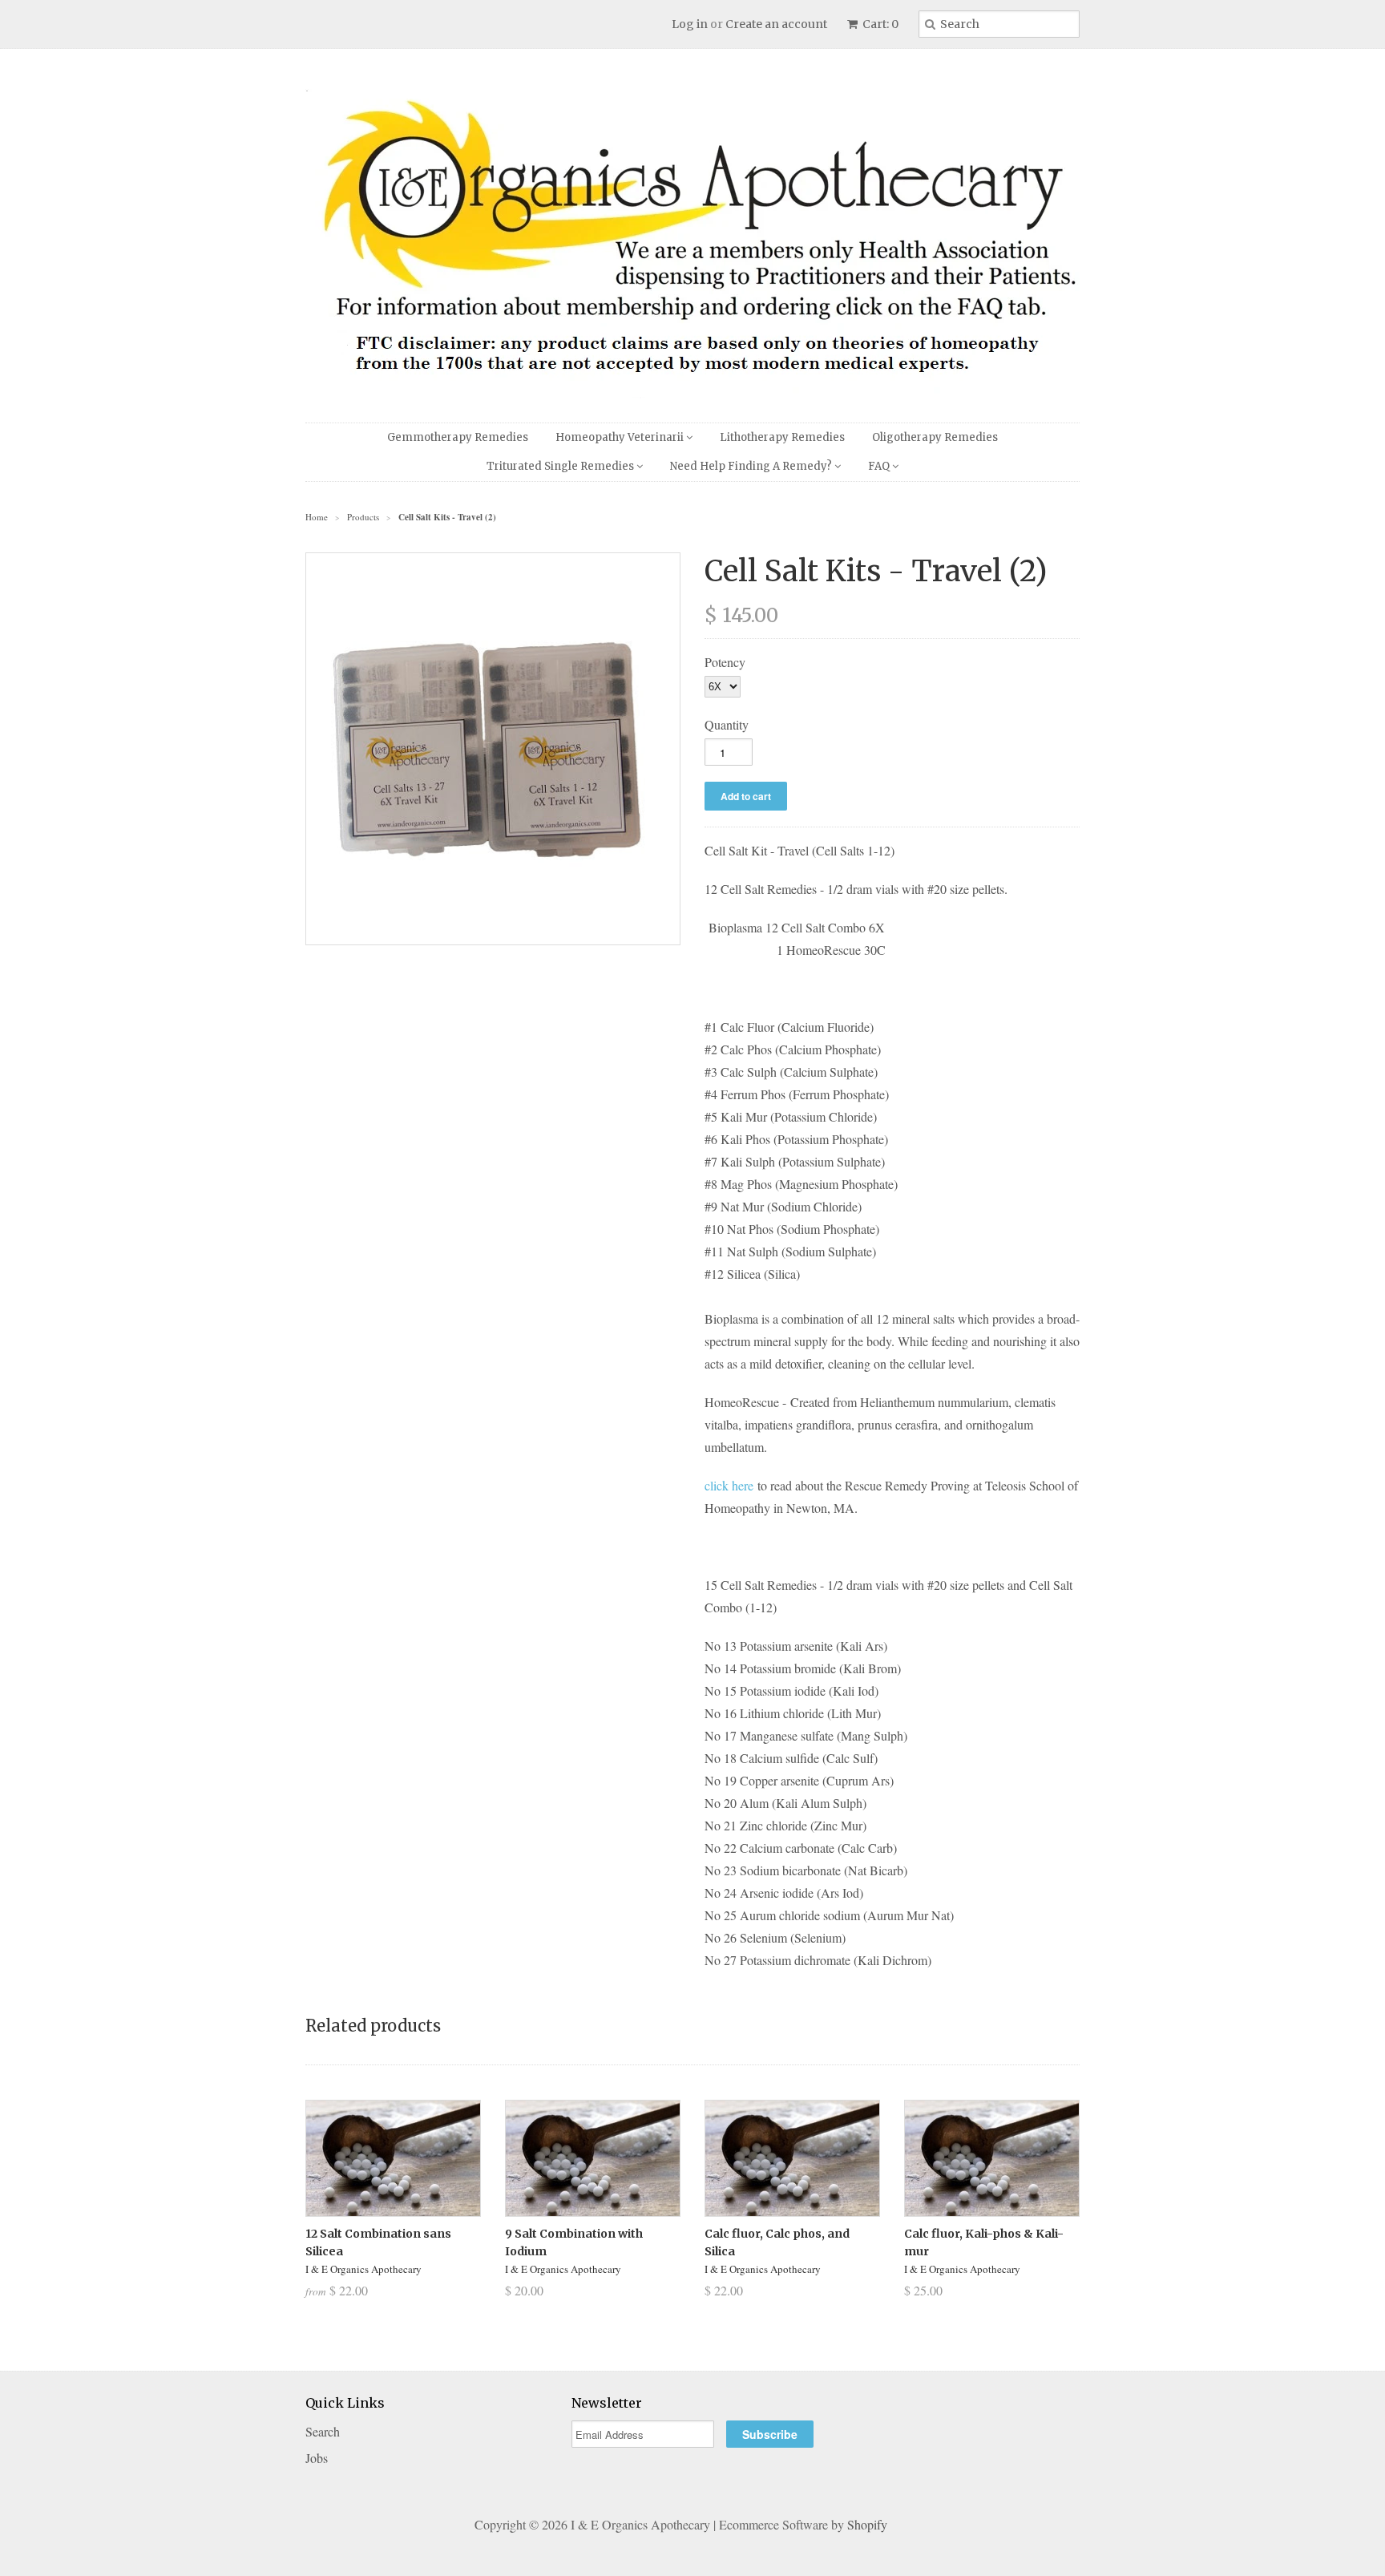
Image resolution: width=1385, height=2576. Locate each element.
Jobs (317, 2458)
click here (729, 1485)
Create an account (776, 24)
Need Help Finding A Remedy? (752, 466)
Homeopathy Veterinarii (621, 437)
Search (323, 2431)
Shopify (867, 2524)
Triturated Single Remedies (561, 466)
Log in (690, 24)
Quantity (727, 724)
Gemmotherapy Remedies (458, 437)
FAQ (880, 466)
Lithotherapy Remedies (782, 437)
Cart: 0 (879, 24)
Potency (725, 662)
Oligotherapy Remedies (935, 437)
